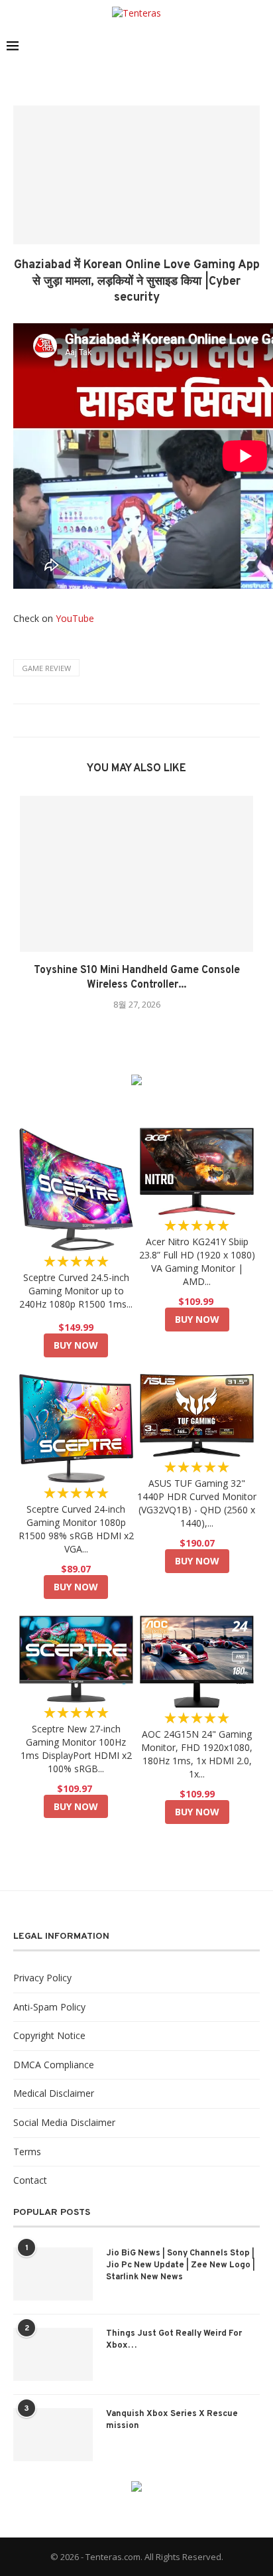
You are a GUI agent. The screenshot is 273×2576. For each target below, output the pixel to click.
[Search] (260, 46)
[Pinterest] (227, 46)
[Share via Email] (153, 720)
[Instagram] (213, 46)
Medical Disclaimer (54, 2093)
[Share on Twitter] (128, 720)
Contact (30, 2180)
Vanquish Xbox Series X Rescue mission (172, 2420)
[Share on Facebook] (115, 720)
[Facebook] (185, 46)
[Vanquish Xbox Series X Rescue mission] (53, 2435)
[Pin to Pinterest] (140, 720)
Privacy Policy (42, 1978)
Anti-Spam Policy (49, 2007)
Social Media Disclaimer (64, 2122)
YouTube (75, 618)
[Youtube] (241, 46)
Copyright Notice (49, 2035)
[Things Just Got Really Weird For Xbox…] (53, 2354)
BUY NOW (76, 1345)
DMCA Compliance (54, 2065)
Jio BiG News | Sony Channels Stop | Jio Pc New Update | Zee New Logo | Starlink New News (181, 2265)
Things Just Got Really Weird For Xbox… (174, 2340)
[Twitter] (199, 46)
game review (46, 668)
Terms (27, 2152)
